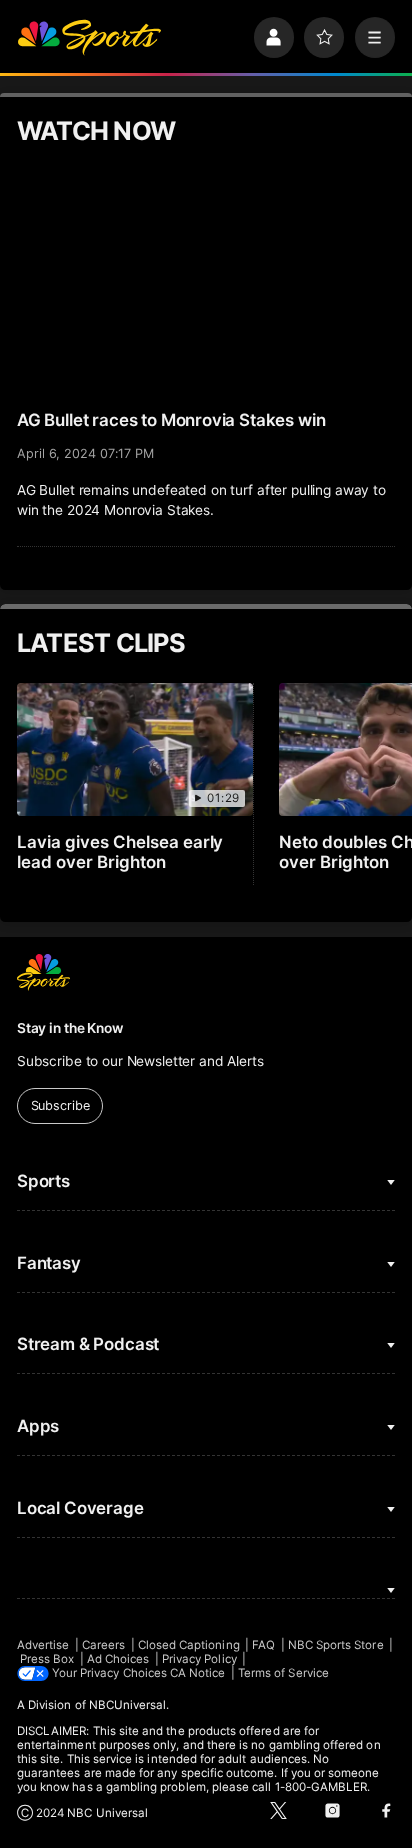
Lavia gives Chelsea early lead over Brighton (120, 852)
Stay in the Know (70, 1028)
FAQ (263, 1645)
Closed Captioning (189, 1645)
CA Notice (198, 1673)
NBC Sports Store (336, 1645)
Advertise (43, 1645)
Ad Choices (118, 1659)
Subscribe (60, 1105)
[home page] (89, 37)
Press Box (47, 1659)
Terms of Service (283, 1673)
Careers (103, 1645)
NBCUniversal (128, 1705)
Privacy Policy (199, 1659)
